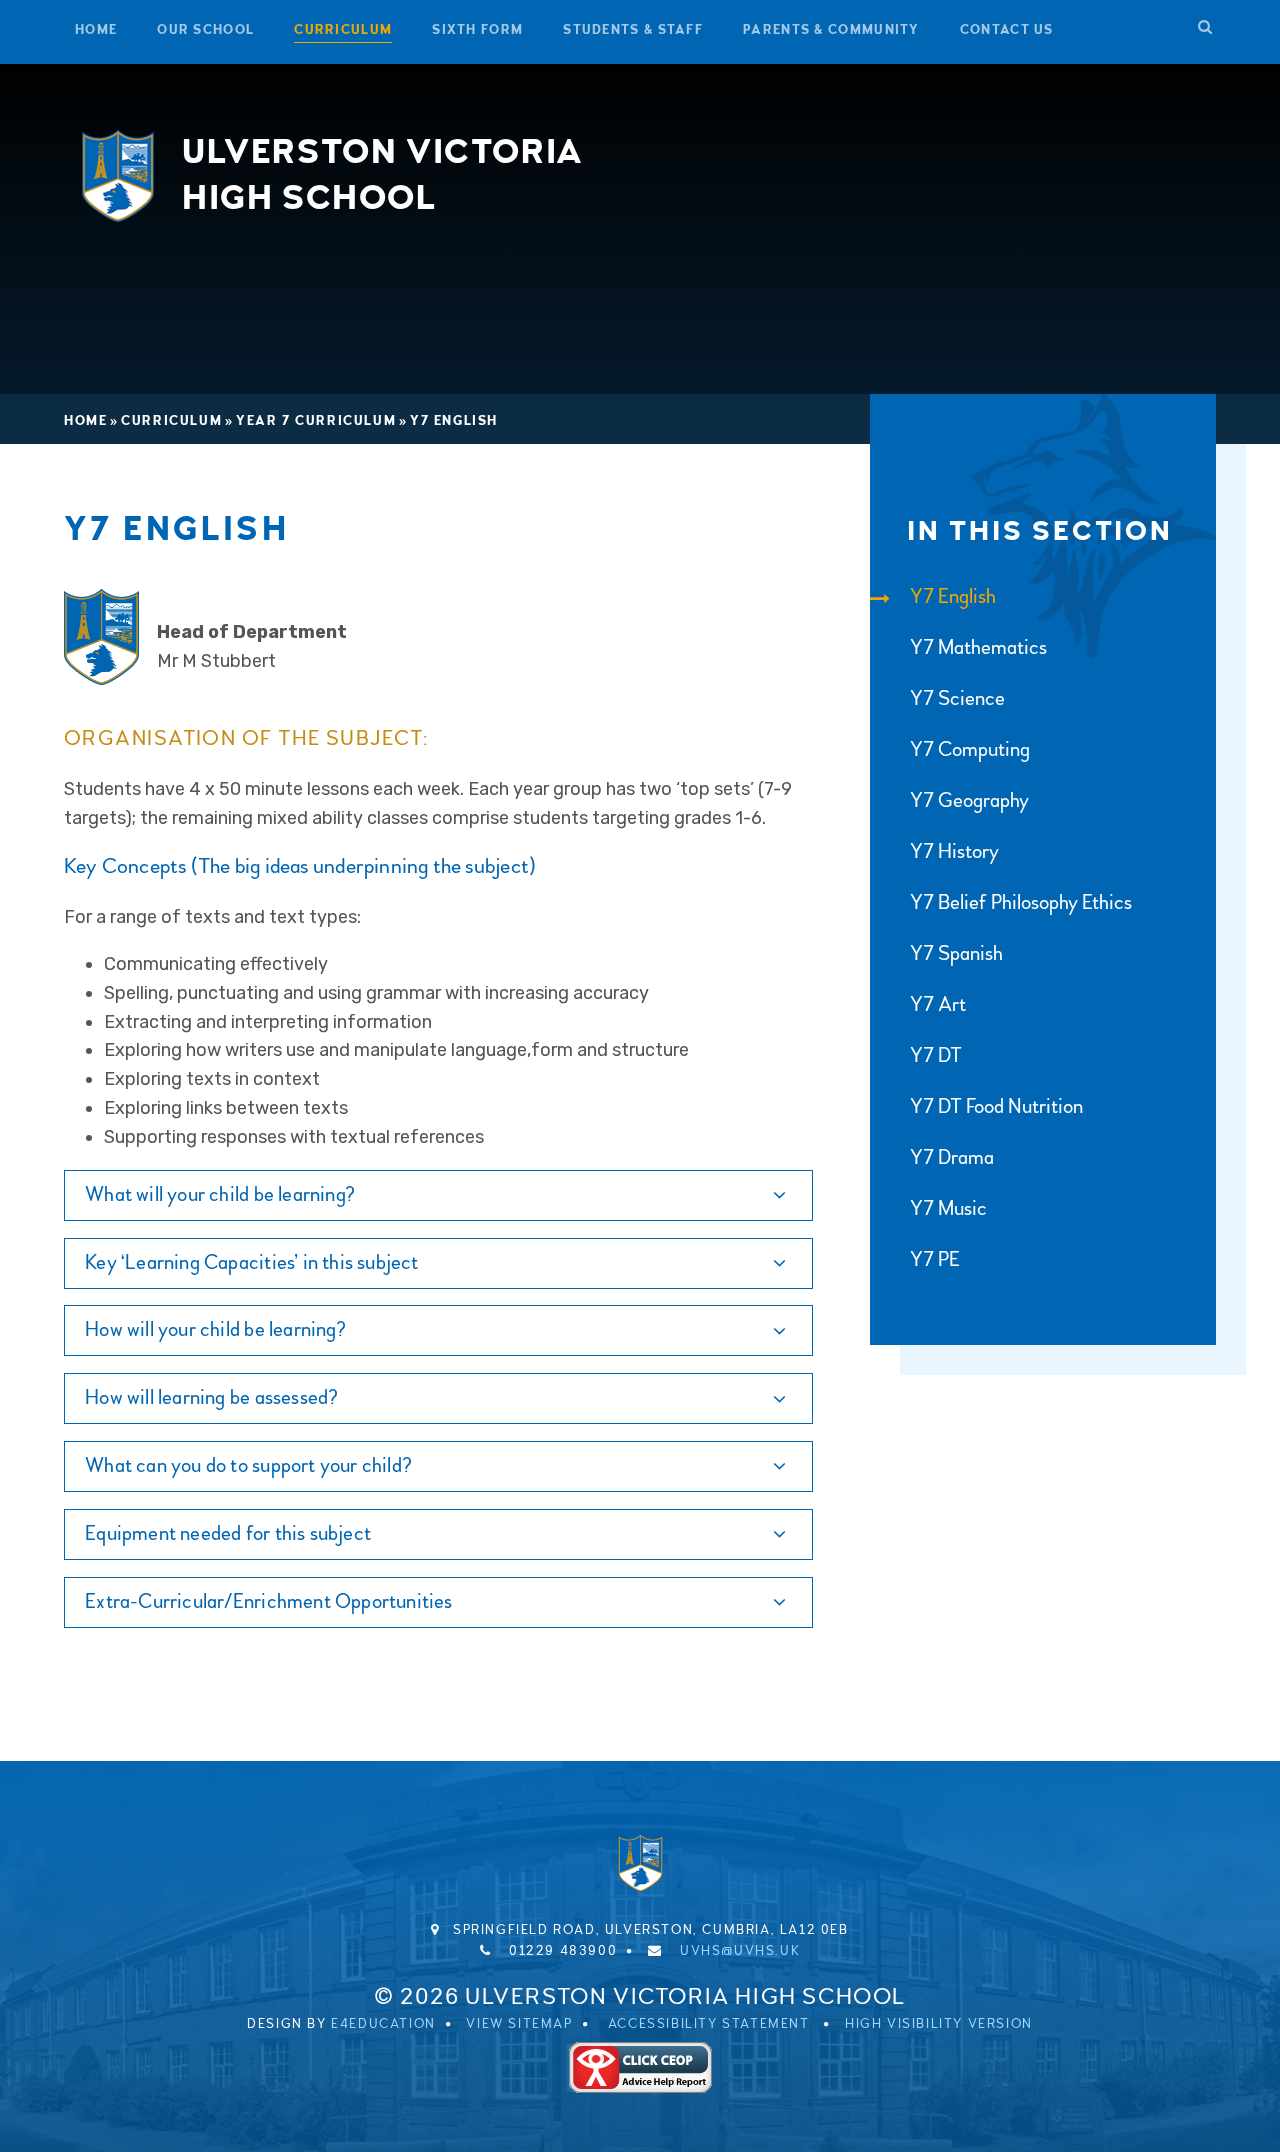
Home (85, 421)
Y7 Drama (952, 1157)
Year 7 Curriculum (316, 421)
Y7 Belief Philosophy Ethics (1021, 902)
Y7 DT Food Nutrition (996, 1106)
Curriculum (171, 421)
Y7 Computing (970, 749)
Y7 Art (938, 1004)
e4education (383, 2024)
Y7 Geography (969, 800)
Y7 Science (957, 698)
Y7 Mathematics (978, 647)
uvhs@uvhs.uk (740, 1951)
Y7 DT (936, 1055)
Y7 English (454, 421)
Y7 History (954, 851)
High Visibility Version (939, 2024)
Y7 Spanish (956, 953)
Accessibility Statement (709, 2024)
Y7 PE (935, 1259)
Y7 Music (948, 1208)
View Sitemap (519, 2024)
